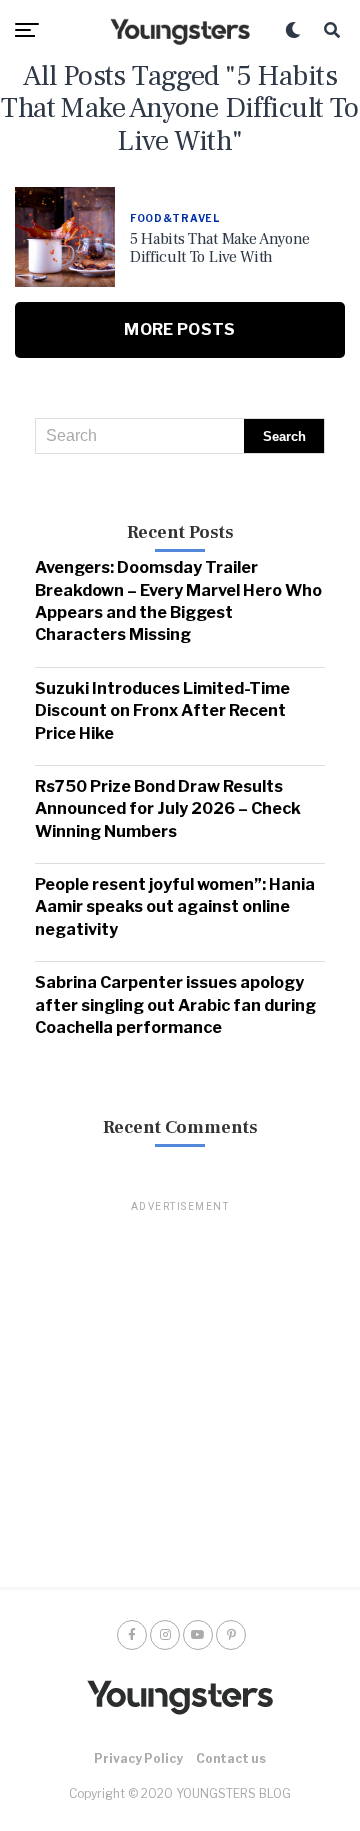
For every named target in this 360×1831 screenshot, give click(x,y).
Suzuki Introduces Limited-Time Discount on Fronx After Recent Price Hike (162, 711)
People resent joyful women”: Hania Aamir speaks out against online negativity (175, 907)
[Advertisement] (180, 1395)
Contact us (231, 1758)
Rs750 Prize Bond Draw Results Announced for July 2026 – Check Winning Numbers (168, 809)
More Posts (179, 329)
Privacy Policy (138, 1758)
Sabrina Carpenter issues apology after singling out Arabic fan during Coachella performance (175, 1005)
